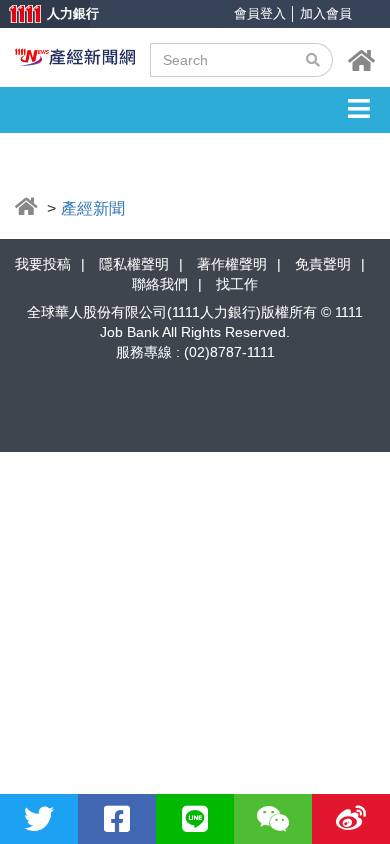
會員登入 (260, 13)
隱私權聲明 (134, 264)
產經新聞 (93, 208)
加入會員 (326, 13)
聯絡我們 (160, 284)
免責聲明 (323, 264)
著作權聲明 (232, 264)
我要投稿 (43, 264)
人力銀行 (45, 15)
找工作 (237, 284)
